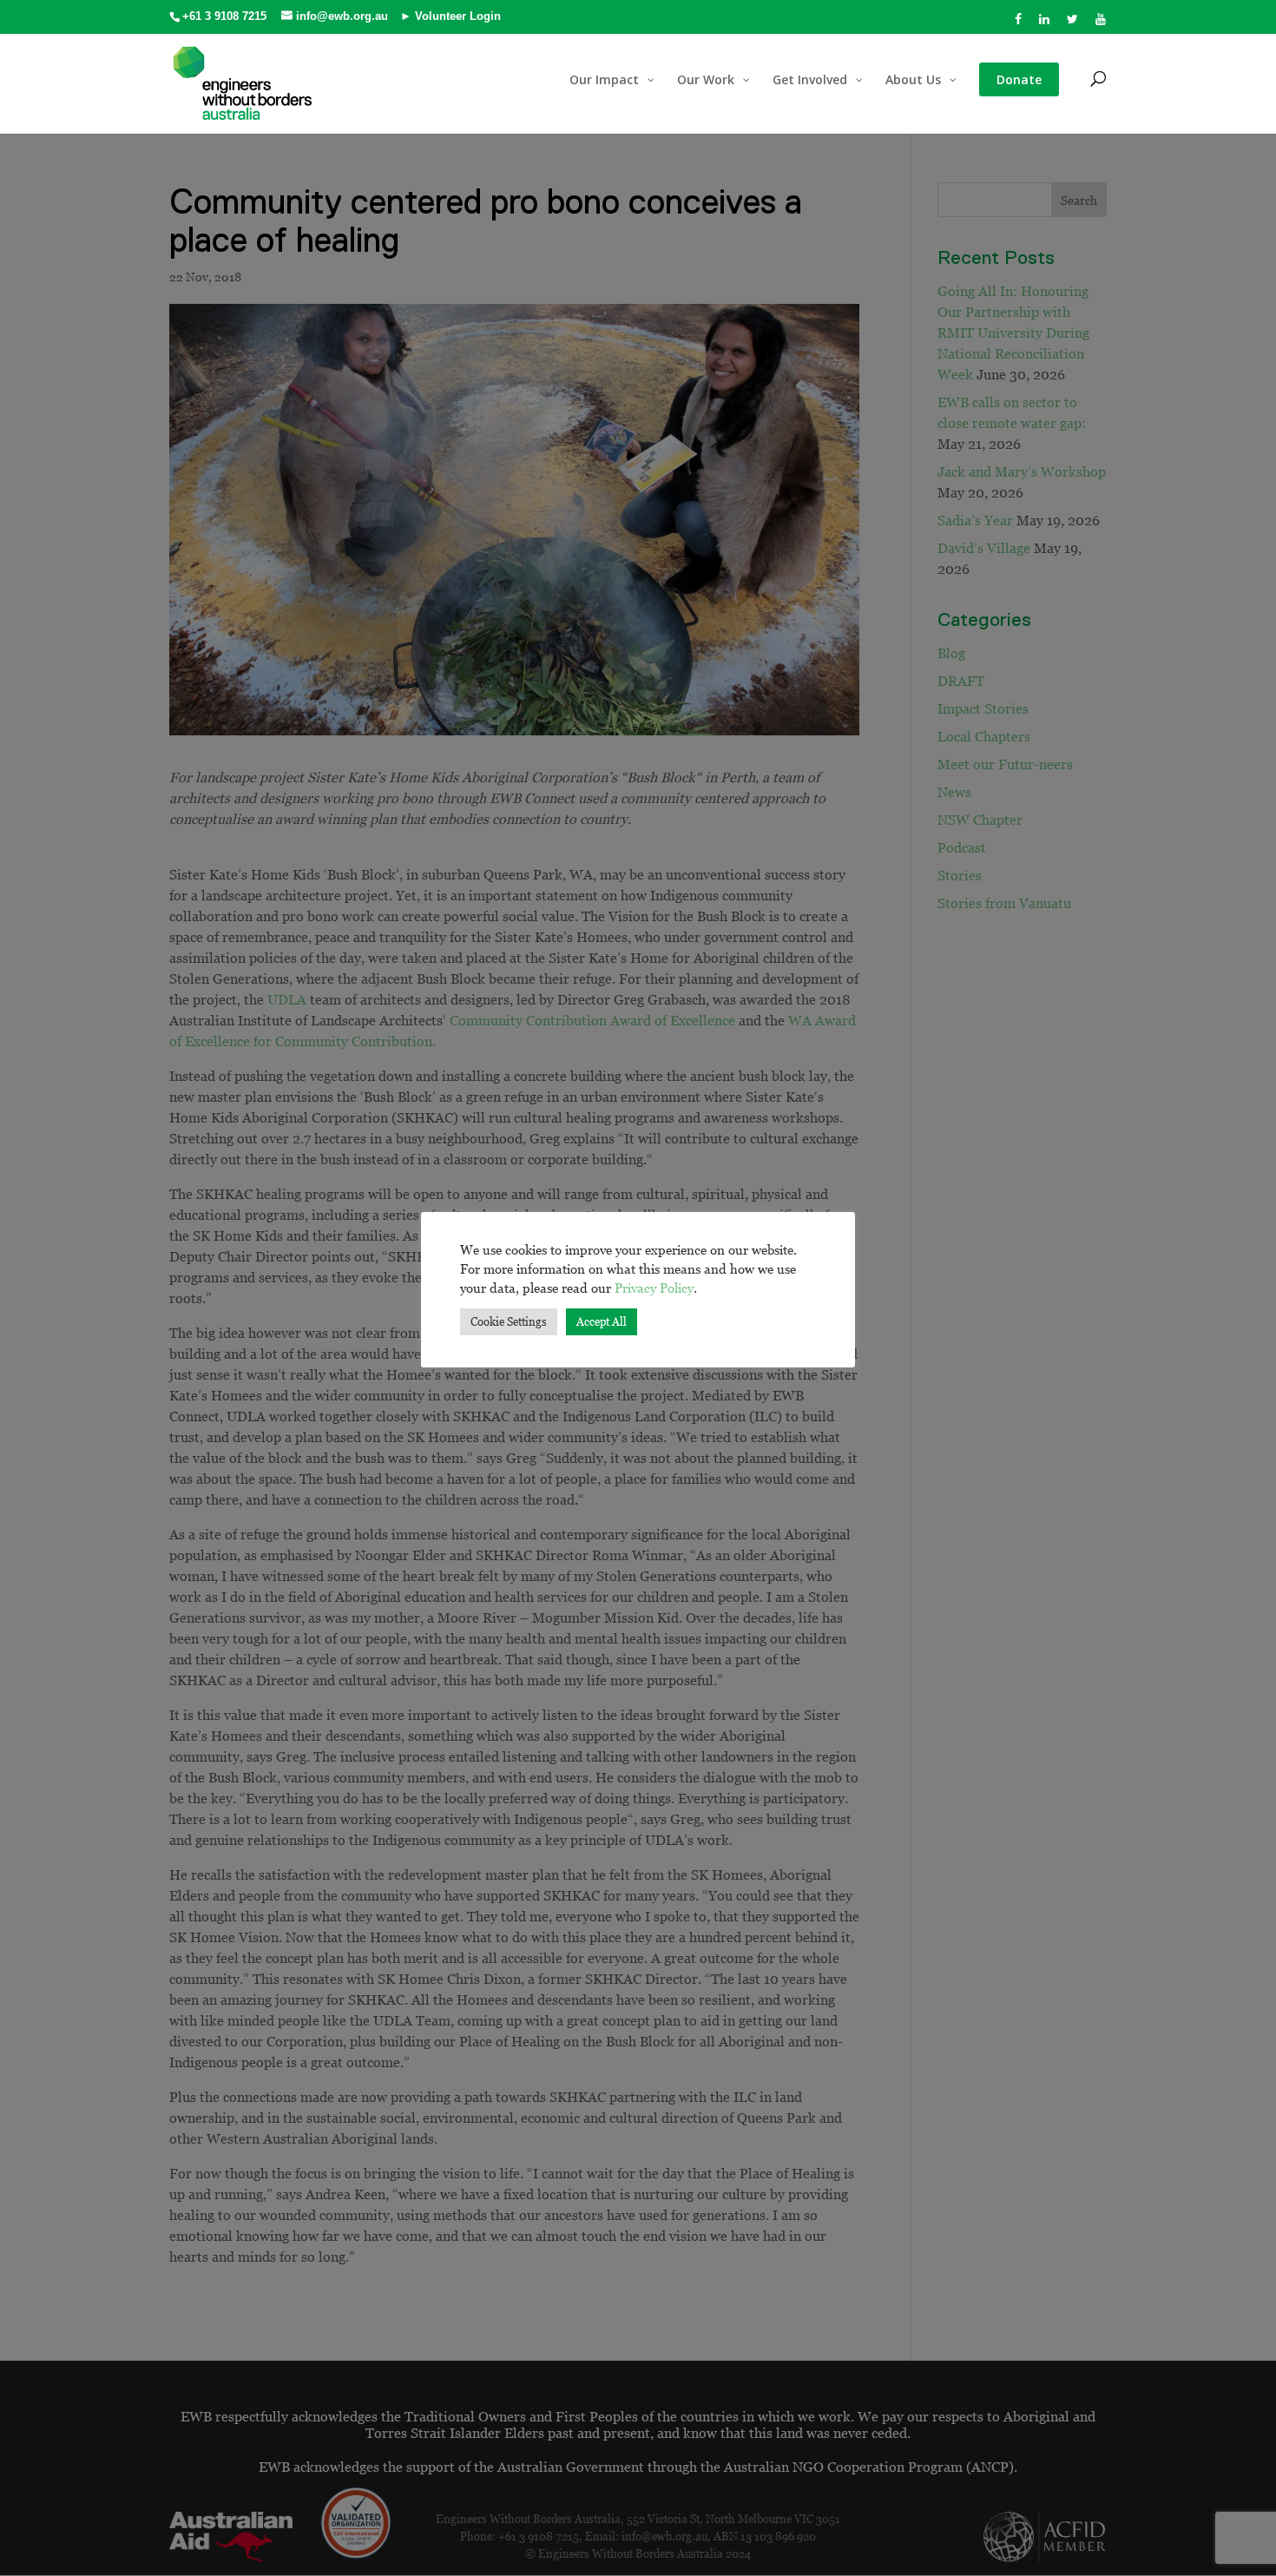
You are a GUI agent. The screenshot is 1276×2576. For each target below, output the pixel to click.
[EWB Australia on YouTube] (1101, 24)
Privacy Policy (654, 1288)
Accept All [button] (602, 1321)
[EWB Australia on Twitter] (1073, 24)
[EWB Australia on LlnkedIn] (1045, 24)
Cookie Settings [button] (509, 1321)
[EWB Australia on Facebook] (1019, 24)
